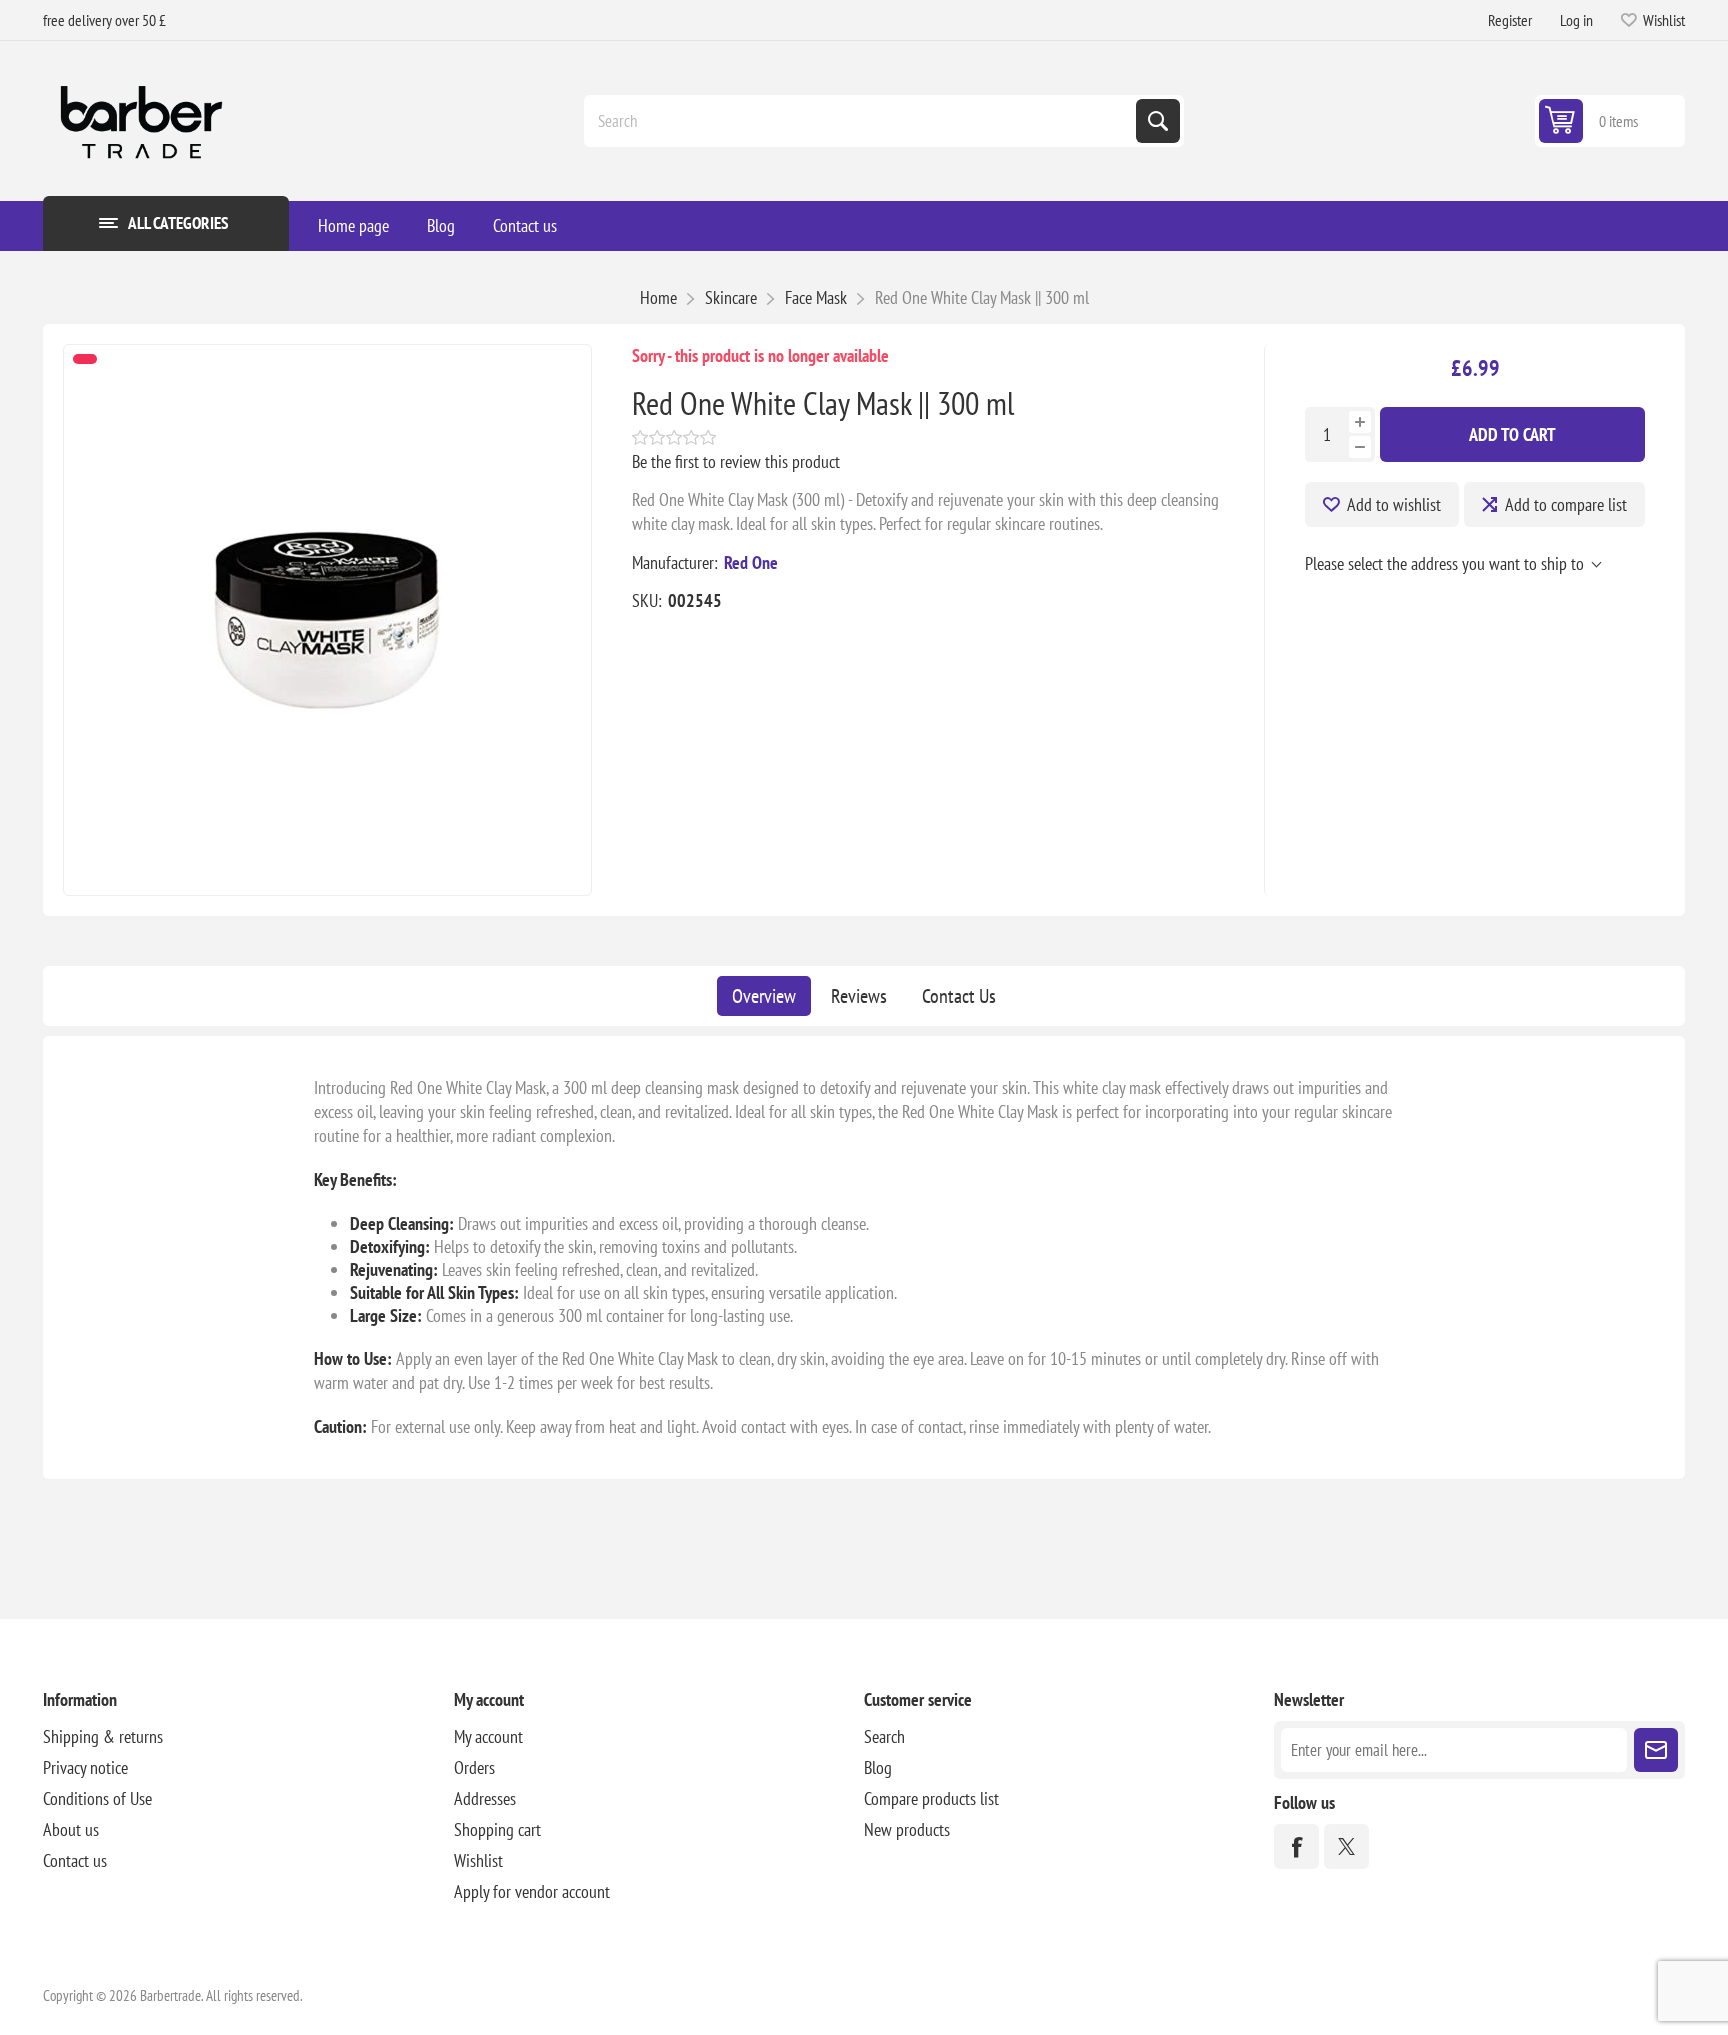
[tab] (764, 996)
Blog (441, 225)
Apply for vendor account (532, 1891)
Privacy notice (85, 1767)
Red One (751, 562)
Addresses (485, 1798)
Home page (353, 225)
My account (488, 1736)
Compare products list (931, 1798)
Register (1510, 20)
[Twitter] (1346, 1846)
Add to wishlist (1394, 504)
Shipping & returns (103, 1736)
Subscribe (1656, 1750)
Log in (1576, 20)
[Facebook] (1296, 1846)
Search (1158, 121)
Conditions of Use (97, 1798)
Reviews (859, 996)
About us (71, 1829)
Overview (764, 996)
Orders (474, 1767)
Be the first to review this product (736, 461)
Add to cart (1512, 434)
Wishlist (478, 1860)
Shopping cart (497, 1829)
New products (907, 1829)
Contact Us (959, 996)
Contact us (525, 225)
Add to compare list (1566, 504)
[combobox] (862, 121)
